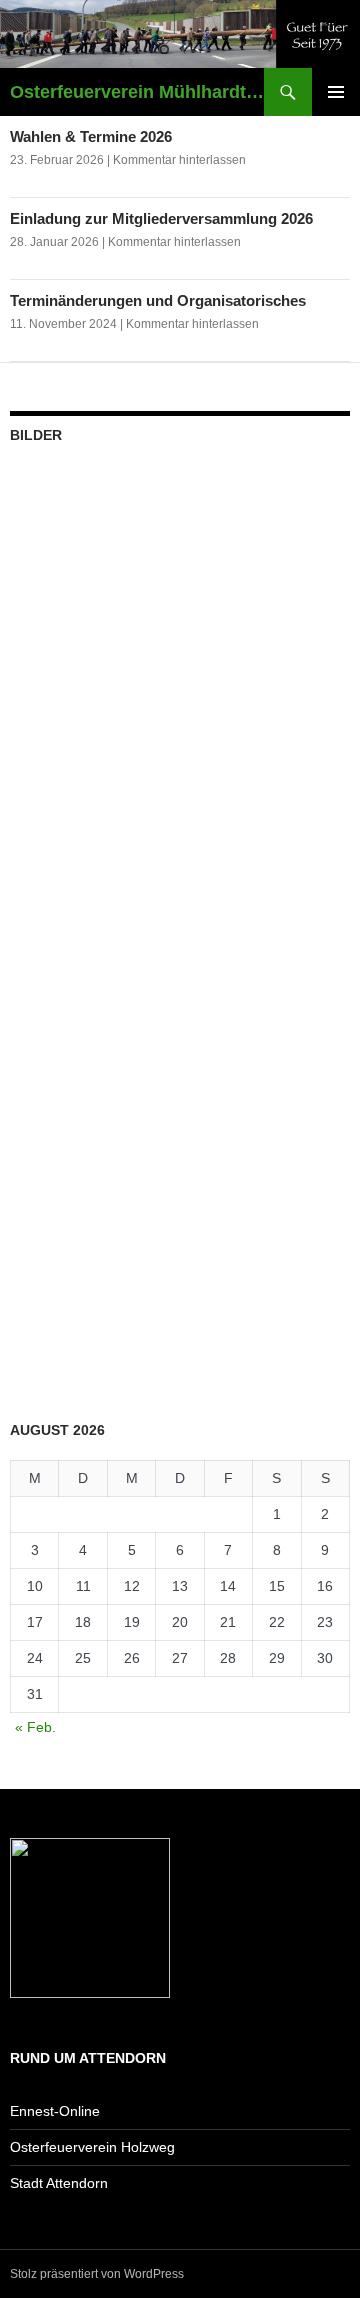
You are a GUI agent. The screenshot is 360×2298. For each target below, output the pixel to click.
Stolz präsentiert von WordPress (97, 2274)
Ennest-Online (55, 2111)
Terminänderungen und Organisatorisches (158, 300)
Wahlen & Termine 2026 (91, 136)
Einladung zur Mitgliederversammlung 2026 (161, 218)
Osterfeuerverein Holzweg (92, 2147)
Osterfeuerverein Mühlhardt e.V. (137, 92)
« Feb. (35, 1727)
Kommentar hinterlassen (179, 160)
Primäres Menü (336, 92)
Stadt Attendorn (59, 2183)
